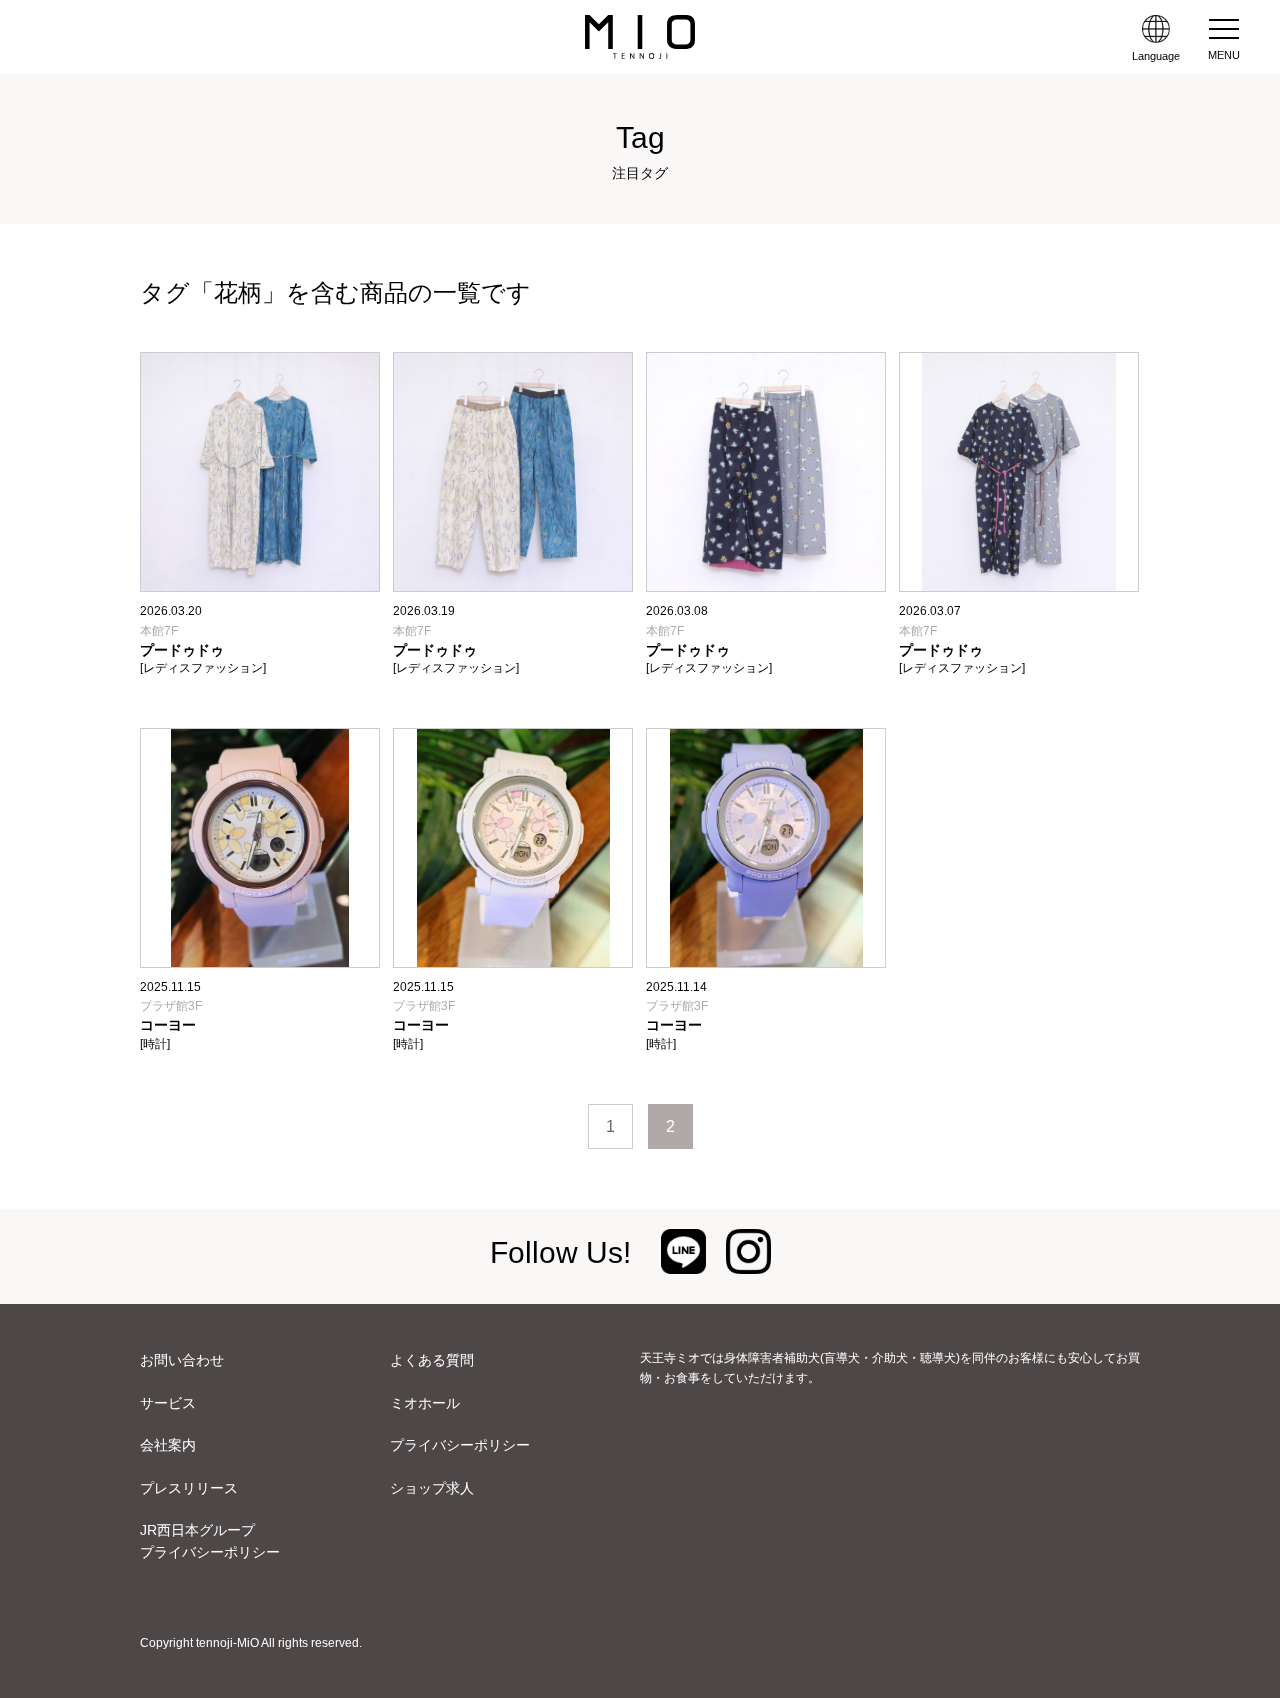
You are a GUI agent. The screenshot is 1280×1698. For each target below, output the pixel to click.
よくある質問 (432, 1360)
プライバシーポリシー (460, 1445)
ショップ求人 (432, 1488)
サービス (168, 1403)
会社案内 (168, 1445)
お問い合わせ (182, 1360)
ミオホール (425, 1403)
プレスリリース (189, 1488)
